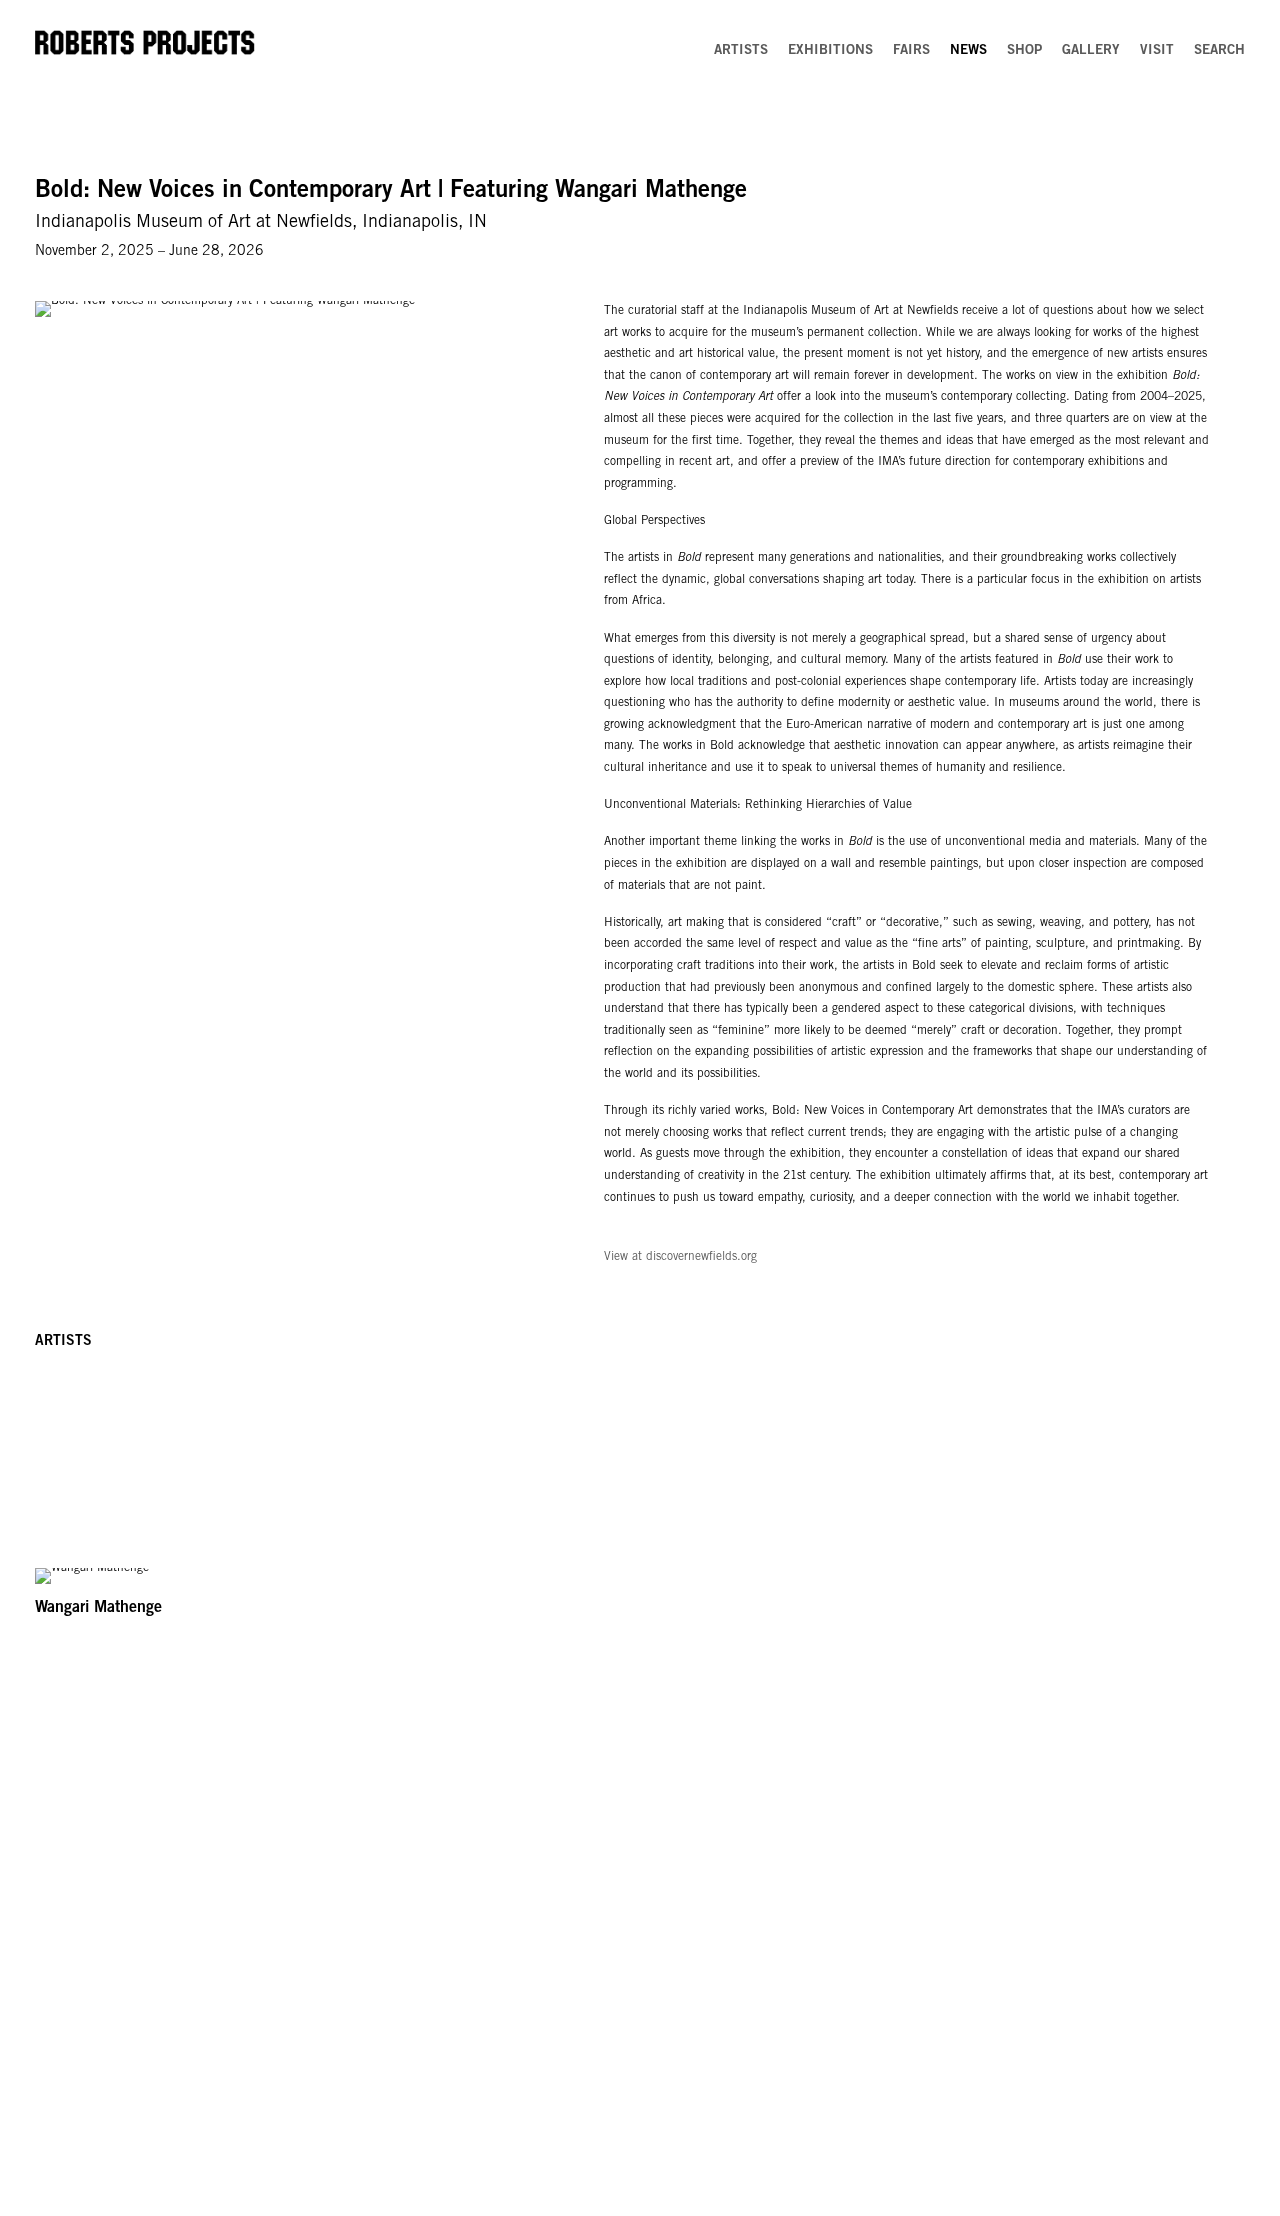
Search (1219, 51)
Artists (741, 51)
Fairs (911, 51)
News (968, 51)
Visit (1157, 51)
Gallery (1091, 51)
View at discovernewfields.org (680, 1257)
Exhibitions (830, 51)
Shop (1024, 51)
